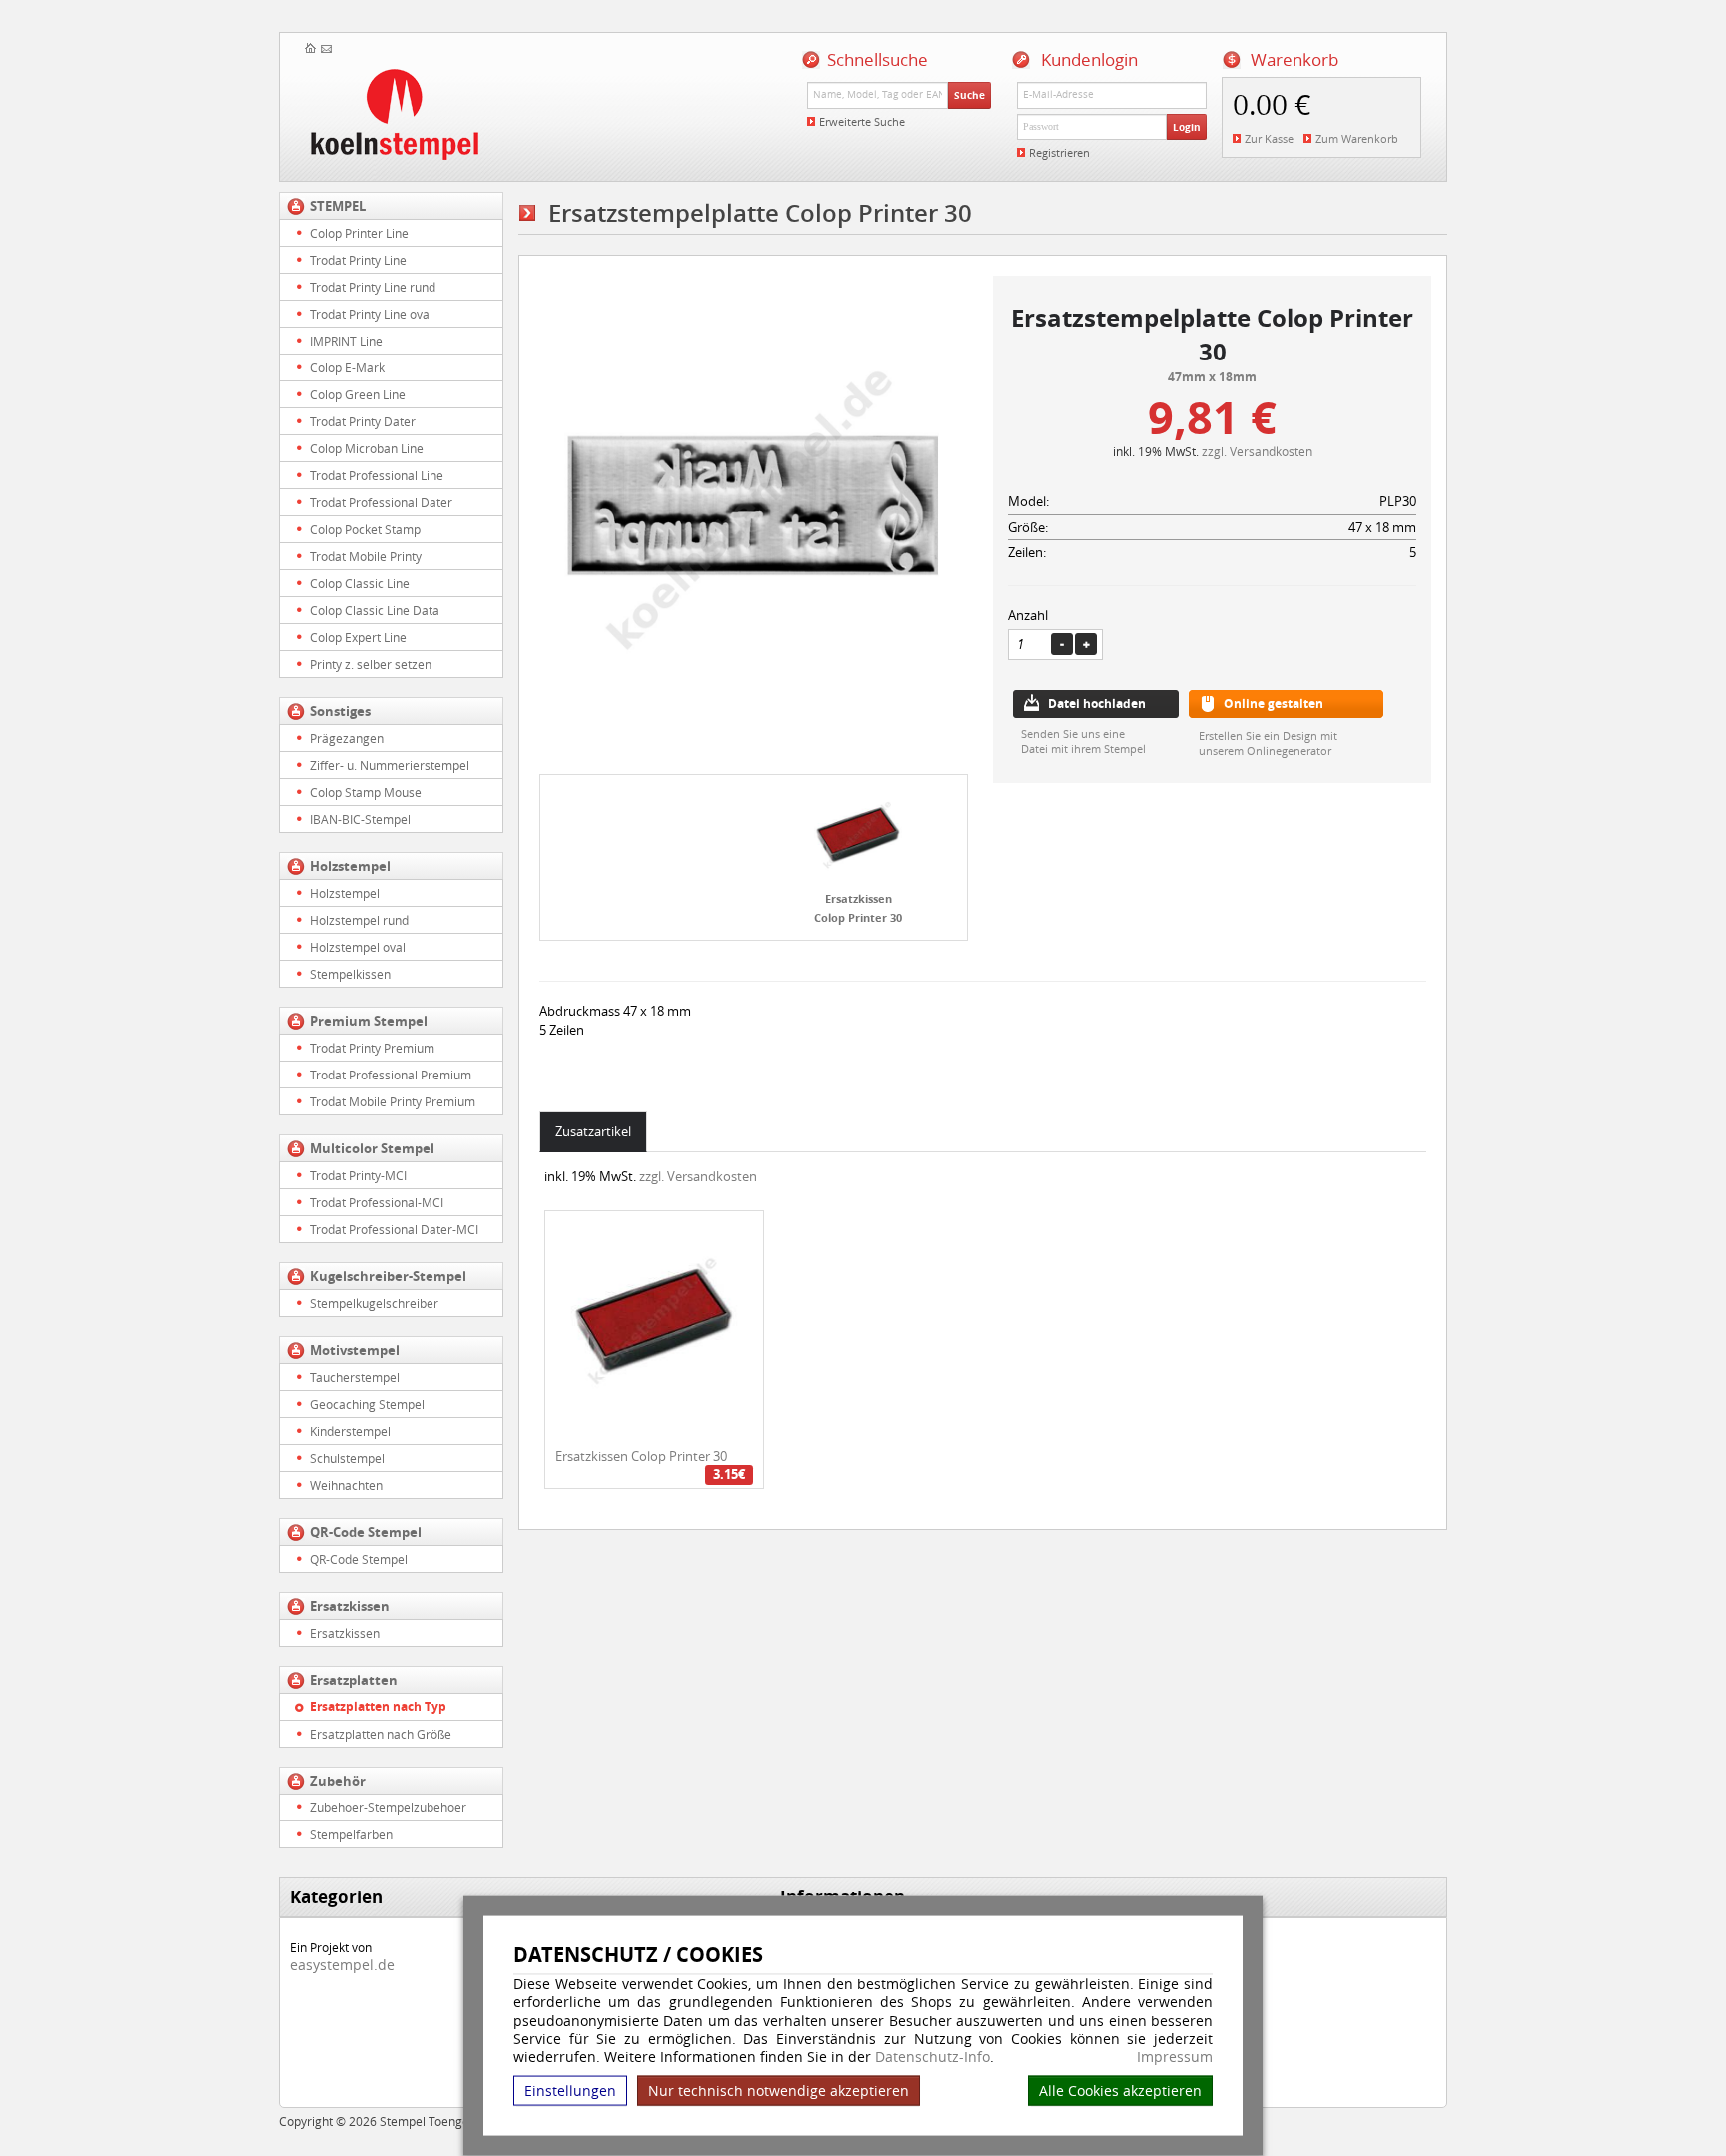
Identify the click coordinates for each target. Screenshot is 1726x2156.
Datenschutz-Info (932, 2057)
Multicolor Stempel (372, 1148)
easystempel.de (342, 1965)
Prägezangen (347, 738)
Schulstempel (347, 1458)
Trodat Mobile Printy (366, 556)
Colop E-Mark (347, 367)
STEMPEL (338, 206)
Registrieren (1059, 152)
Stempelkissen (350, 974)
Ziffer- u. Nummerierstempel (390, 765)
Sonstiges (340, 711)
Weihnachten (346, 1485)
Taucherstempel (355, 1377)
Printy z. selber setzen (371, 664)
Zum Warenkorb (1357, 138)
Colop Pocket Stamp (365, 529)
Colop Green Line (358, 394)
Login (1187, 127)
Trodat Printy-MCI (358, 1175)
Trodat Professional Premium (391, 1075)
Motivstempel (355, 1350)
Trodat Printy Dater (363, 421)
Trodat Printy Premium (372, 1048)
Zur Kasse (1269, 138)
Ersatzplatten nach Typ (378, 1706)
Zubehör (338, 1781)
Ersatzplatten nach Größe (381, 1734)
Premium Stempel (369, 1021)
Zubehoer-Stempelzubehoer (388, 1807)
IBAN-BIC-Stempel (360, 819)
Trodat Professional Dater (381, 502)
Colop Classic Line (360, 583)
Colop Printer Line (359, 233)
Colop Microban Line (367, 448)
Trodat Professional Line (377, 475)
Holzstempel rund (359, 920)
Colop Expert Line (358, 637)
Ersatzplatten (354, 1680)
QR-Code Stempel (366, 1532)
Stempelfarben (351, 1834)
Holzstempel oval (358, 947)
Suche (969, 95)
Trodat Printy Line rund (373, 287)
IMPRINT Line (346, 341)
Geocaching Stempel (367, 1404)
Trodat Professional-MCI (377, 1202)
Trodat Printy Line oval (371, 314)
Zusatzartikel (593, 1131)
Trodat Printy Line (358, 260)
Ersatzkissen (350, 1606)
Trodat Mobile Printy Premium (393, 1101)
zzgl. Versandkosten (1257, 451)
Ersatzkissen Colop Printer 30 (641, 1456)
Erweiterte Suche (862, 121)
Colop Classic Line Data (375, 610)
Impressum (1175, 2057)
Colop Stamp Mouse (366, 792)
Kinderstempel (350, 1431)
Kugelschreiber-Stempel (388, 1276)
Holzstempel (350, 866)
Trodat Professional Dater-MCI (394, 1229)
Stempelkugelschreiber (374, 1303)
